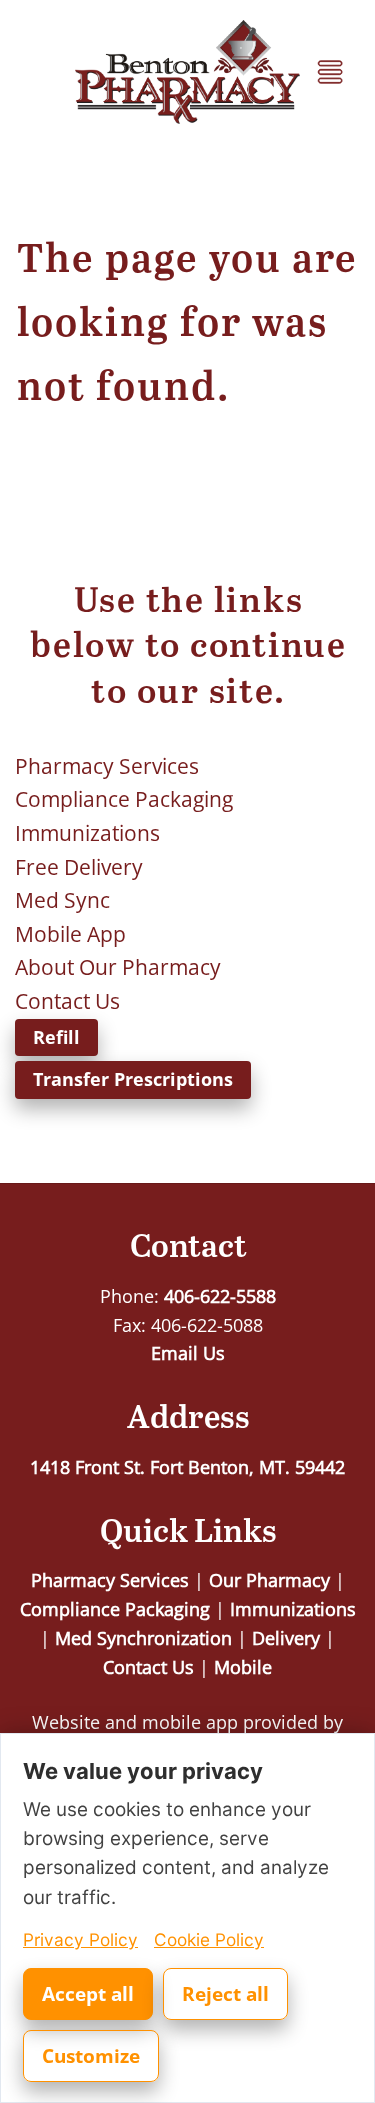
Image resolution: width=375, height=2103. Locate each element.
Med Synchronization (143, 1638)
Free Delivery (79, 867)
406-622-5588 (220, 1296)
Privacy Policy (80, 1939)
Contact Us (67, 1001)
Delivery (286, 1638)
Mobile (243, 1667)
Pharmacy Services (107, 766)
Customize (91, 2056)
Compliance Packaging (124, 799)
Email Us (188, 1353)
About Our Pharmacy (118, 967)
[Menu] (330, 72)
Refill (56, 1037)
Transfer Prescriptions (133, 1079)
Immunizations (87, 833)
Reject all (225, 1994)
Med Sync (62, 900)
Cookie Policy (209, 1939)
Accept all (88, 1994)
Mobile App (70, 934)
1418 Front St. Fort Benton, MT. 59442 (187, 1467)
